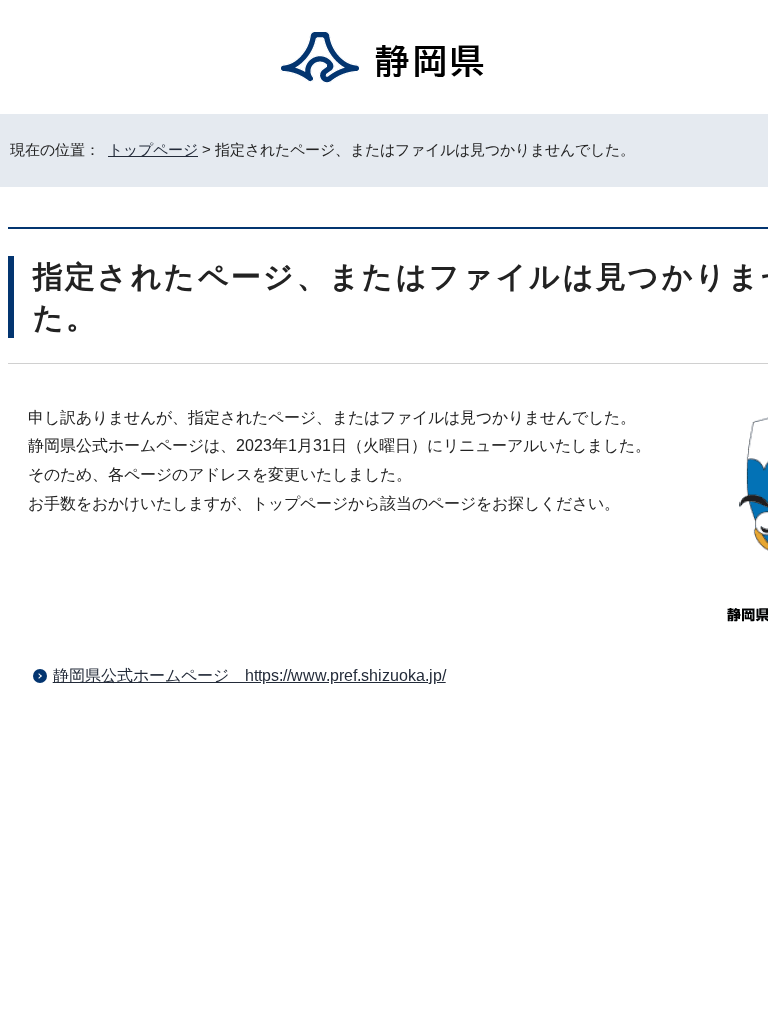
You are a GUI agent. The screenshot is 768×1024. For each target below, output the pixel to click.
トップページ (153, 149)
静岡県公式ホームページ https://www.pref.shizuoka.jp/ (249, 675)
